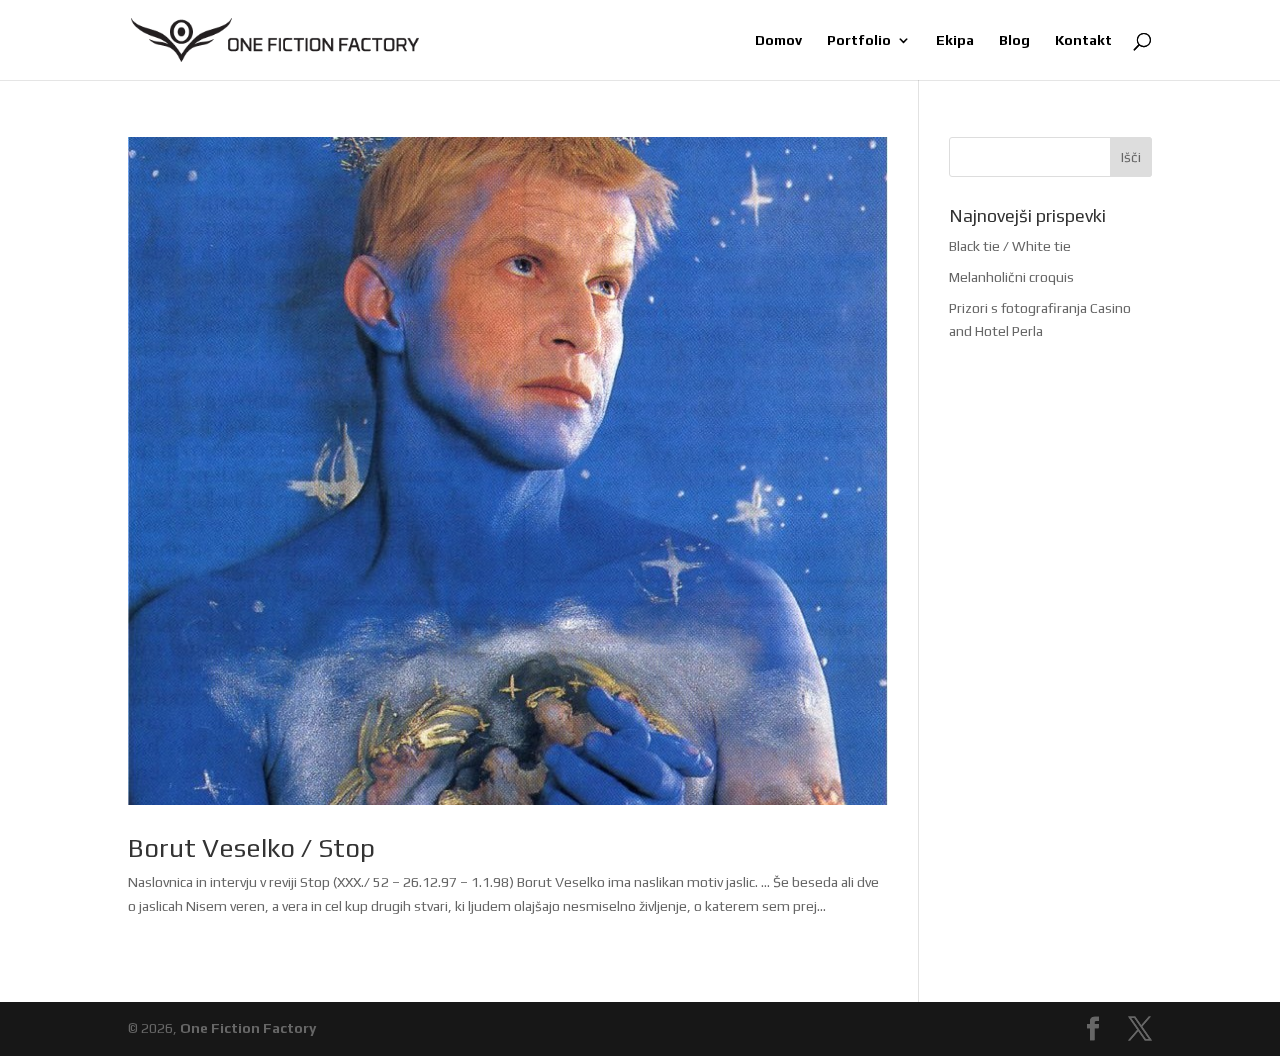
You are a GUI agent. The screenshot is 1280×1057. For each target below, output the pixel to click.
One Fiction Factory (248, 1028)
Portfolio (859, 40)
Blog (1014, 40)
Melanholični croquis (1011, 277)
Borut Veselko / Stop (251, 848)
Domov (778, 40)
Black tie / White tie (1010, 246)
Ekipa (955, 40)
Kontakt (1083, 40)
